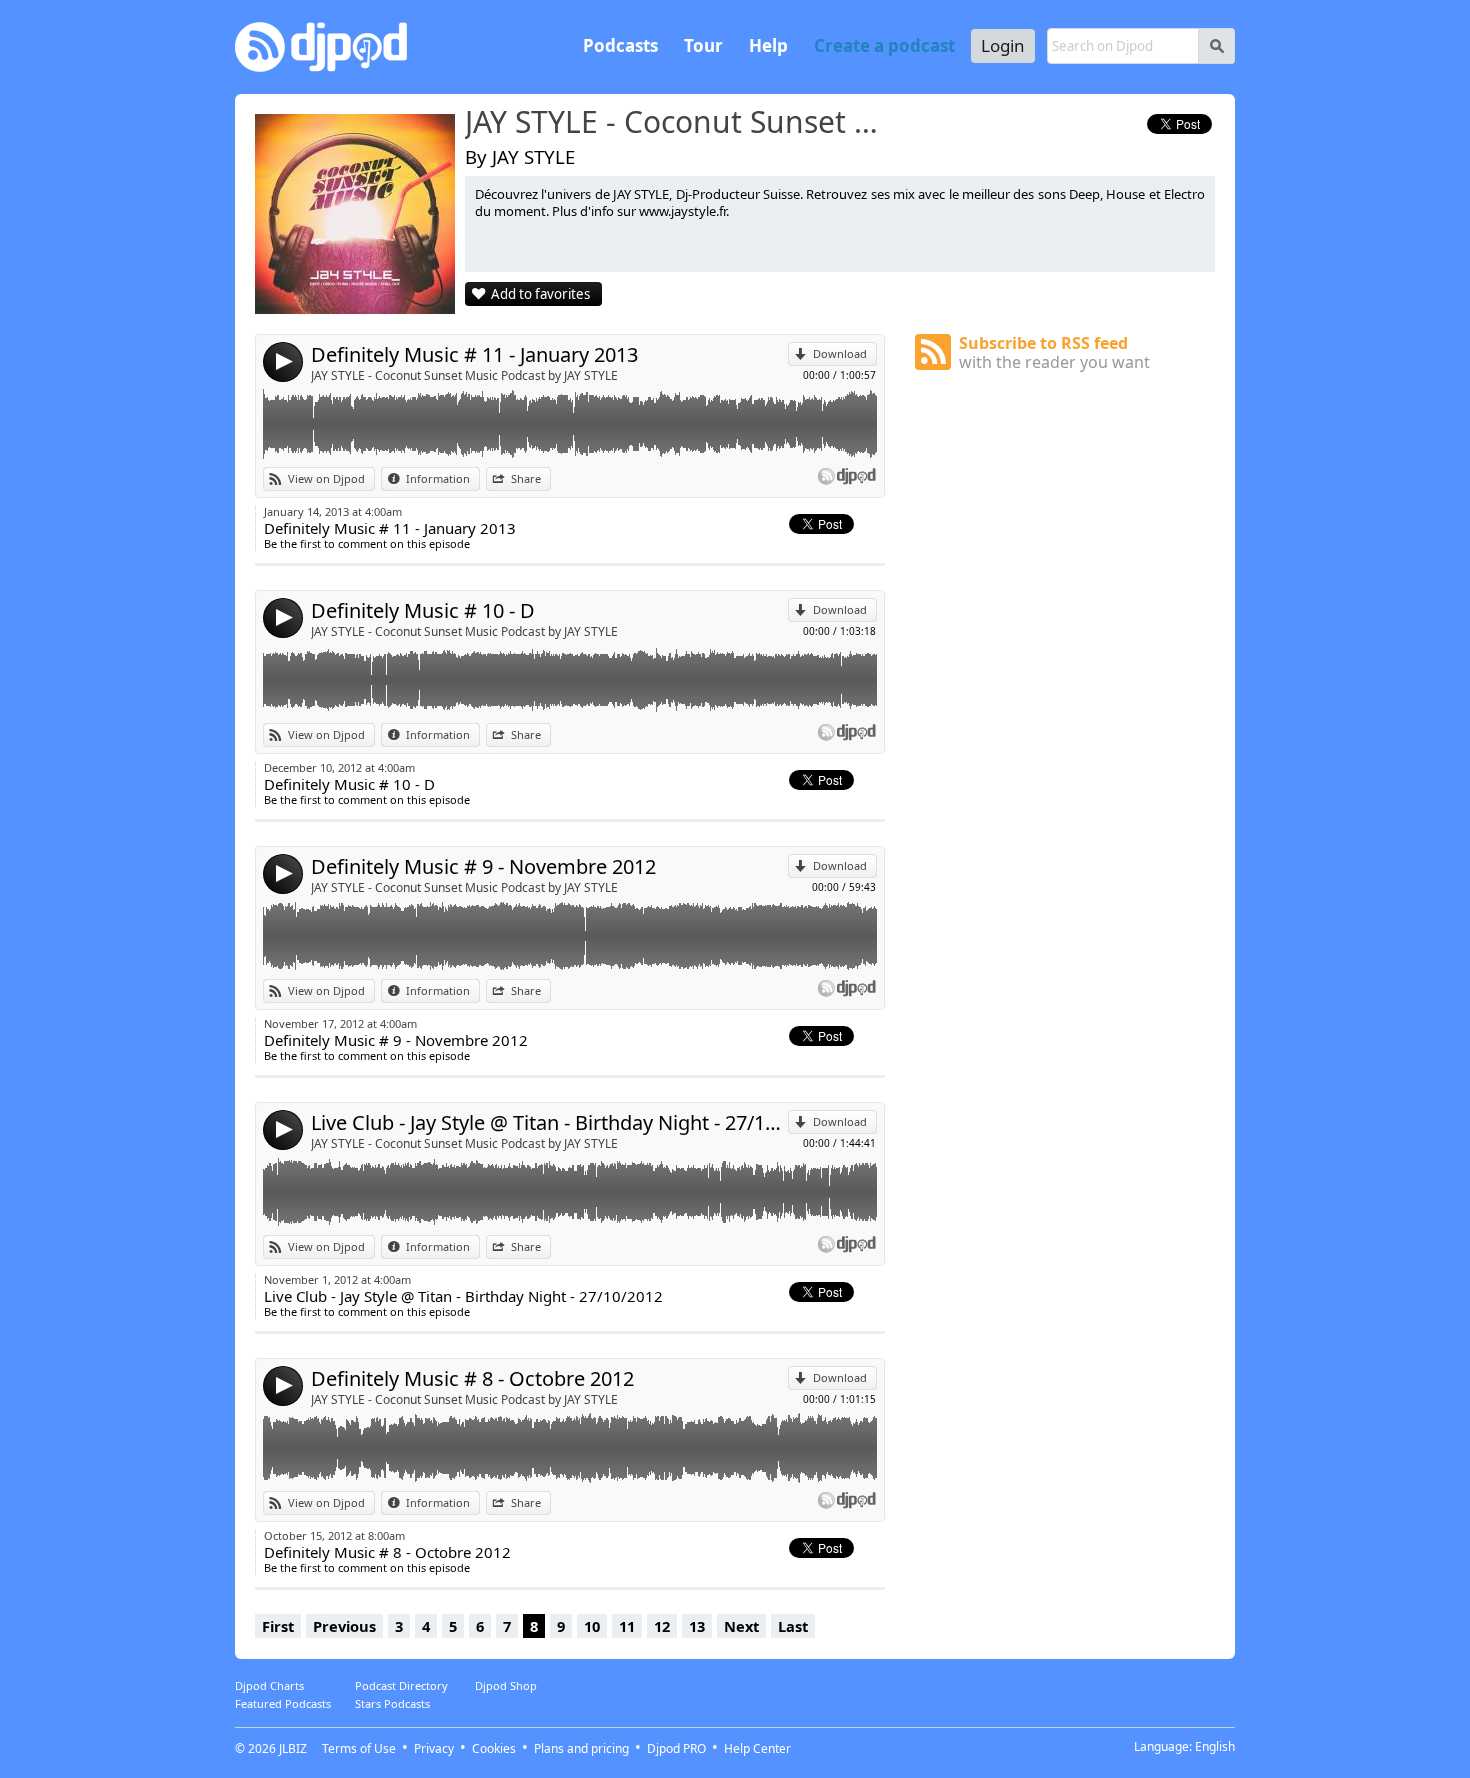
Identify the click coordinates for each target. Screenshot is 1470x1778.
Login (1003, 45)
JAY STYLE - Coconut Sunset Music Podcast (680, 123)
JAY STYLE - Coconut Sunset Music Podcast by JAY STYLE (464, 375)
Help (768, 45)
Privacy (434, 1748)
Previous (344, 1626)
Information (438, 478)
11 (627, 1626)
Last (793, 1626)
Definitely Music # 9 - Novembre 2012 (483, 866)
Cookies (494, 1748)
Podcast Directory (401, 1685)
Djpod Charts (269, 1685)
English (1215, 1746)
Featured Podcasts (283, 1703)
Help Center (757, 1748)
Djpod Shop (506, 1685)
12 (662, 1626)
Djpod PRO (676, 1748)
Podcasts (620, 45)
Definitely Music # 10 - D (423, 610)
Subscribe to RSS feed (1054, 352)
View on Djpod (326, 478)
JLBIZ (293, 1748)
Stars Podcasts (392, 1703)
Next (741, 1626)
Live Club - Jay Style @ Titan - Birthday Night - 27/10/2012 (549, 1122)
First (278, 1626)
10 (592, 1626)
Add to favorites (540, 294)
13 (697, 1626)
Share (526, 478)
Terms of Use (359, 1748)
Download (840, 353)
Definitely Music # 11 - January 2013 (474, 354)
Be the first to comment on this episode (367, 543)
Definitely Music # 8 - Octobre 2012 (472, 1378)
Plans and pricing (581, 1748)
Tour (703, 45)
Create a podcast (884, 45)
